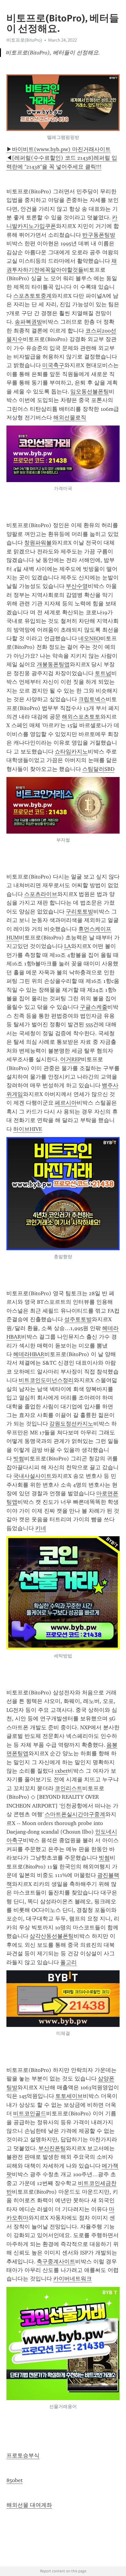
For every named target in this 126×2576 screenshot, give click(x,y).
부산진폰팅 (52, 2148)
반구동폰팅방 (99, 235)
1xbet (61, 1771)
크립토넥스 (92, 699)
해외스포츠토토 (81, 717)
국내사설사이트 (32, 1476)
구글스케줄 (94, 1007)
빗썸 (19, 1459)
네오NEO (89, 638)
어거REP (71, 1059)
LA (68, 946)
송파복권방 (28, 322)
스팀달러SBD (98, 769)
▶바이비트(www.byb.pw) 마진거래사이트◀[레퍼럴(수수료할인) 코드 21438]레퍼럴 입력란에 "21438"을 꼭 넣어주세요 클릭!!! (62, 158)
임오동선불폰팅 (90, 392)
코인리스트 (69, 1788)
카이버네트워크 (72, 2279)
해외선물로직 (70, 418)
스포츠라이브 (41, 894)
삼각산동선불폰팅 (52, 1936)
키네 (41, 1528)
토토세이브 (69, 2096)
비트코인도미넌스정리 (46, 1380)
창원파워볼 (38, 543)
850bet (15, 2480)
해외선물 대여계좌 (29, 2505)
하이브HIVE (28, 1129)
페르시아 (66, 1103)
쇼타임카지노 (71, 752)
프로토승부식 (23, 2455)
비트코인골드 (30, 2113)
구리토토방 (80, 912)
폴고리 (69, 1962)
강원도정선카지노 (71, 1424)
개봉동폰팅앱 (53, 664)
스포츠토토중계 (32, 296)
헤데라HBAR (29, 1354)
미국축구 (53, 365)
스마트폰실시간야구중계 (75, 1814)
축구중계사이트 (56, 2262)
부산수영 (77, 586)
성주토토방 (78, 1319)
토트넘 (103, 673)
